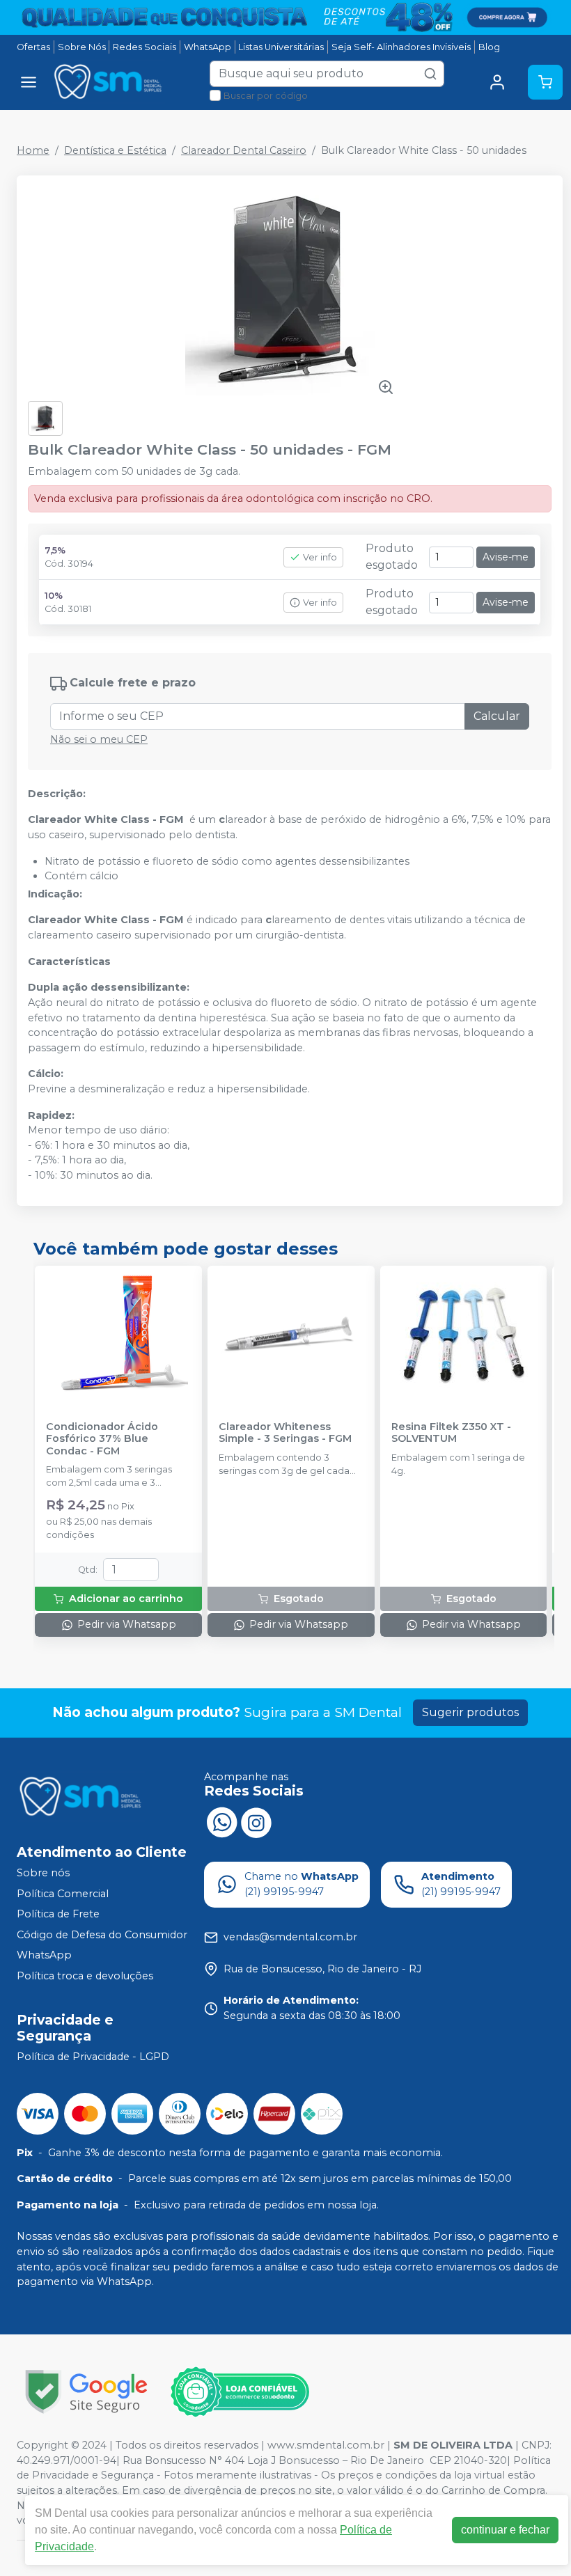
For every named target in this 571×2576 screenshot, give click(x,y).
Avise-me (506, 557)
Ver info (320, 557)
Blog (489, 47)
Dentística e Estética (115, 150)
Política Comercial (63, 1894)
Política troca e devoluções (85, 1976)
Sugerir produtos (470, 1712)
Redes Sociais (144, 47)
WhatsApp (208, 47)
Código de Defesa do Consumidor (102, 1935)
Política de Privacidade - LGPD (93, 2057)
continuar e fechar (505, 2530)
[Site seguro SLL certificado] (86, 2392)
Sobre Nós (82, 47)
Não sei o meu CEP (99, 739)
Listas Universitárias (281, 47)
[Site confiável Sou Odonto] (240, 2392)
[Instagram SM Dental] (256, 1821)
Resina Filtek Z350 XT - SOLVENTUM (451, 1433)
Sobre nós (43, 1873)
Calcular (497, 716)
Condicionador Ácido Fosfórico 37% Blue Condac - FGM (102, 1439)
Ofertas (33, 47)
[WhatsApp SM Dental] (221, 1821)
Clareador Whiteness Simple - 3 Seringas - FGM (285, 1433)
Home (33, 150)
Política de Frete (58, 1914)
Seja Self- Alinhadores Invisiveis (401, 47)
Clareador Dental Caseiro (244, 150)
